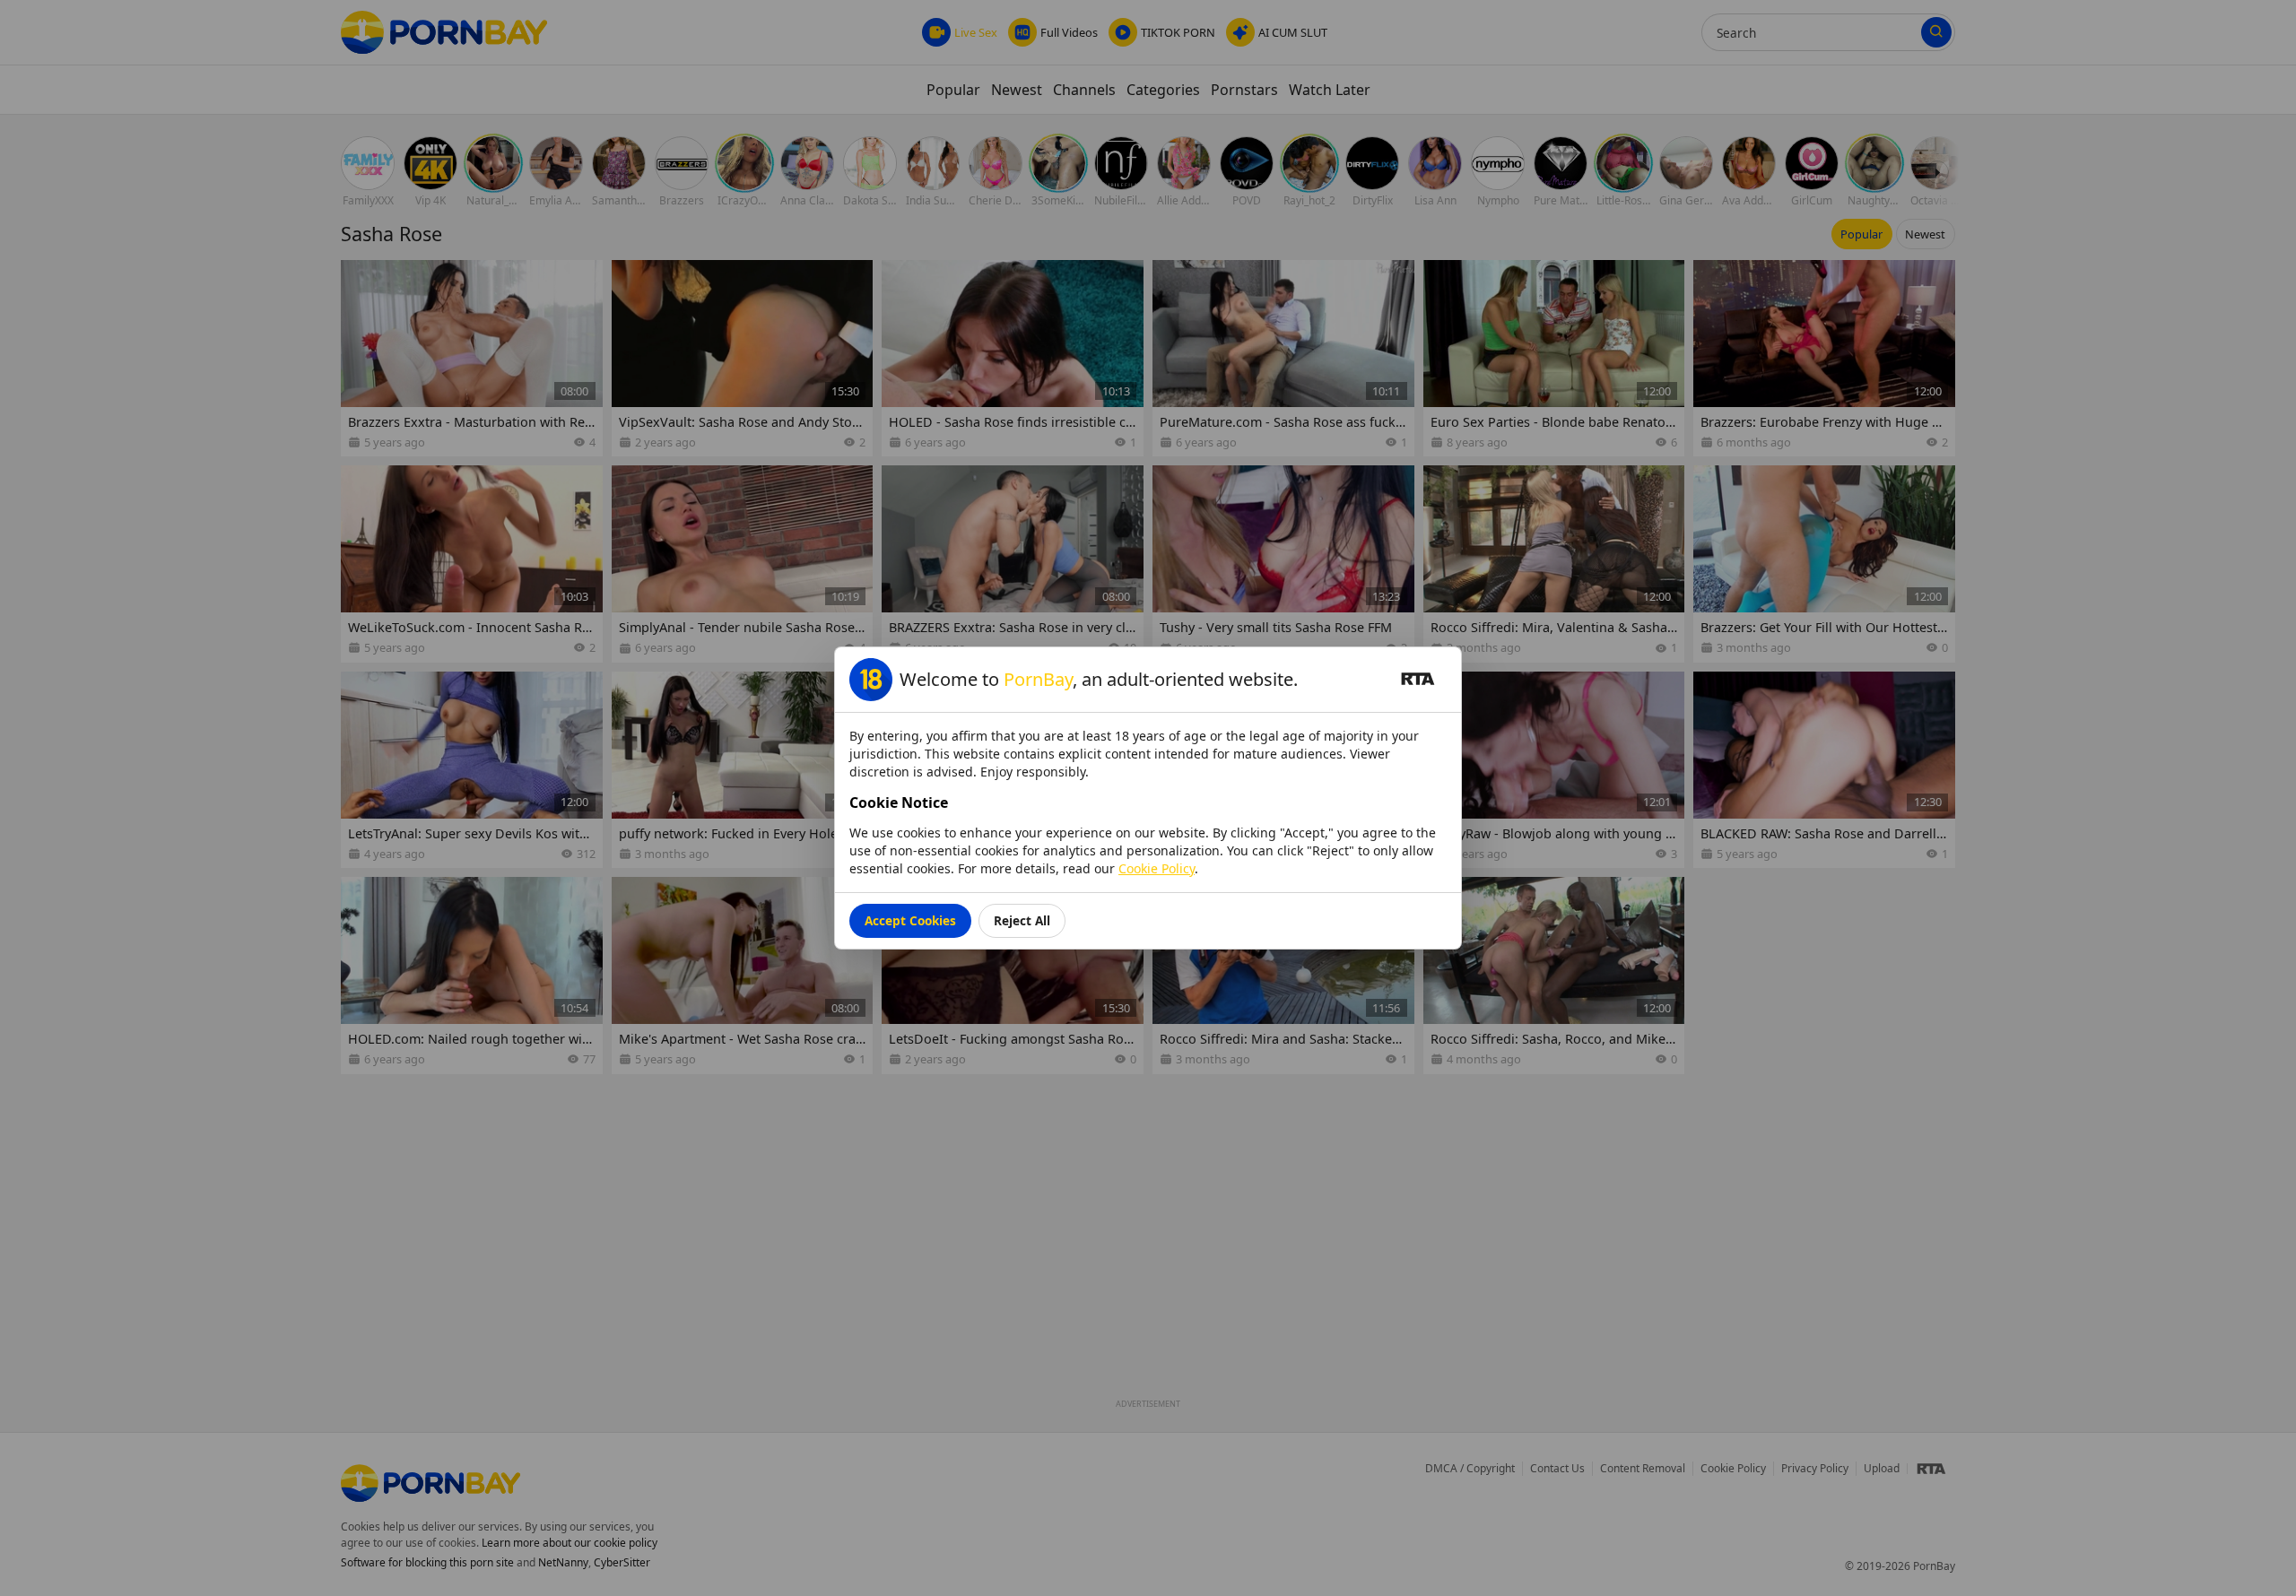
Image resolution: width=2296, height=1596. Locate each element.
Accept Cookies (910, 920)
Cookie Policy (1157, 868)
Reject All (1022, 920)
